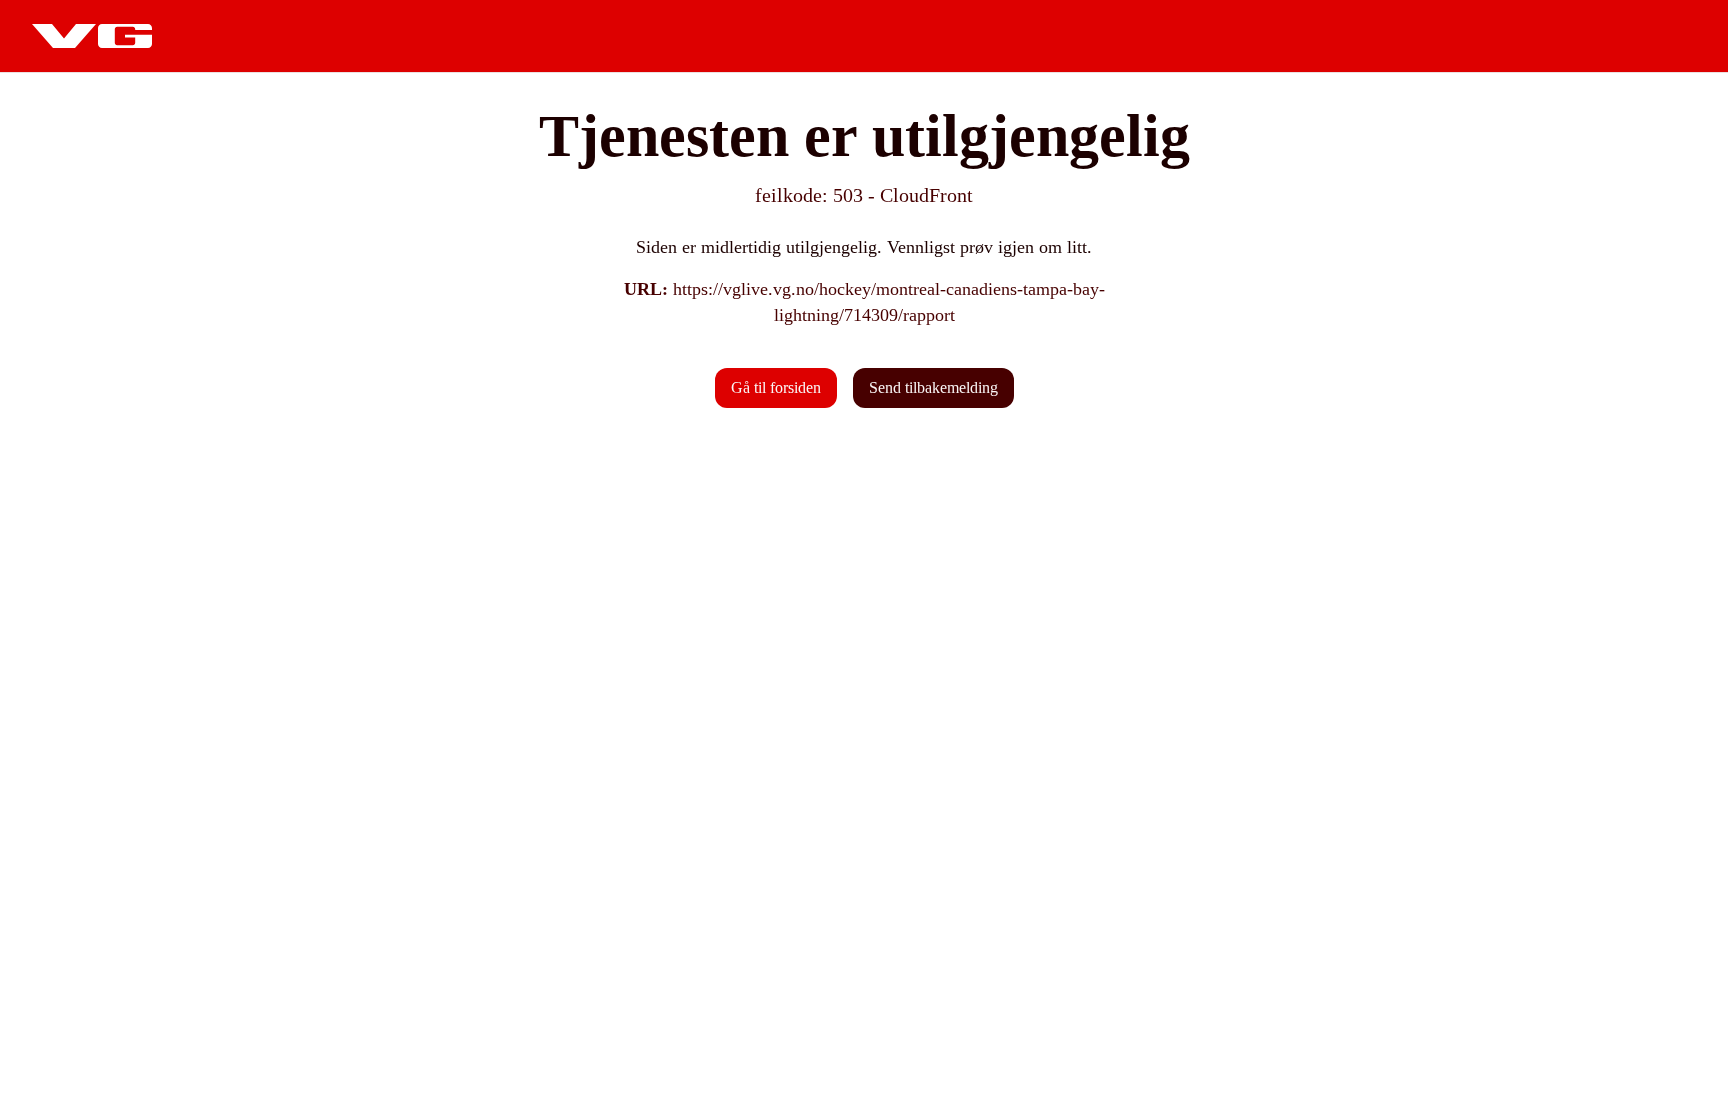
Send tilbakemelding (933, 387)
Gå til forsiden (776, 387)
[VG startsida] (92, 36)
